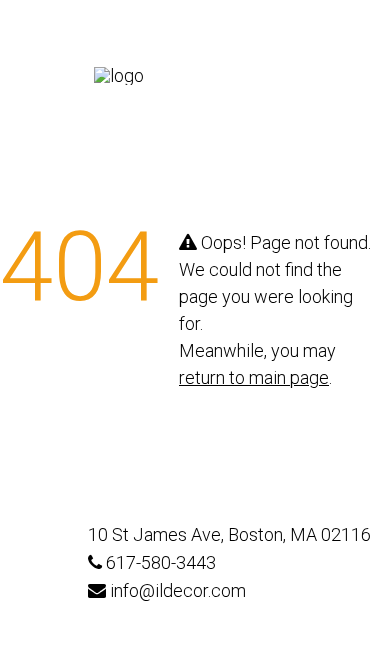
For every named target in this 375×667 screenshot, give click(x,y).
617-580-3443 (159, 563)
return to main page (254, 377)
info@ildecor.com (176, 591)
